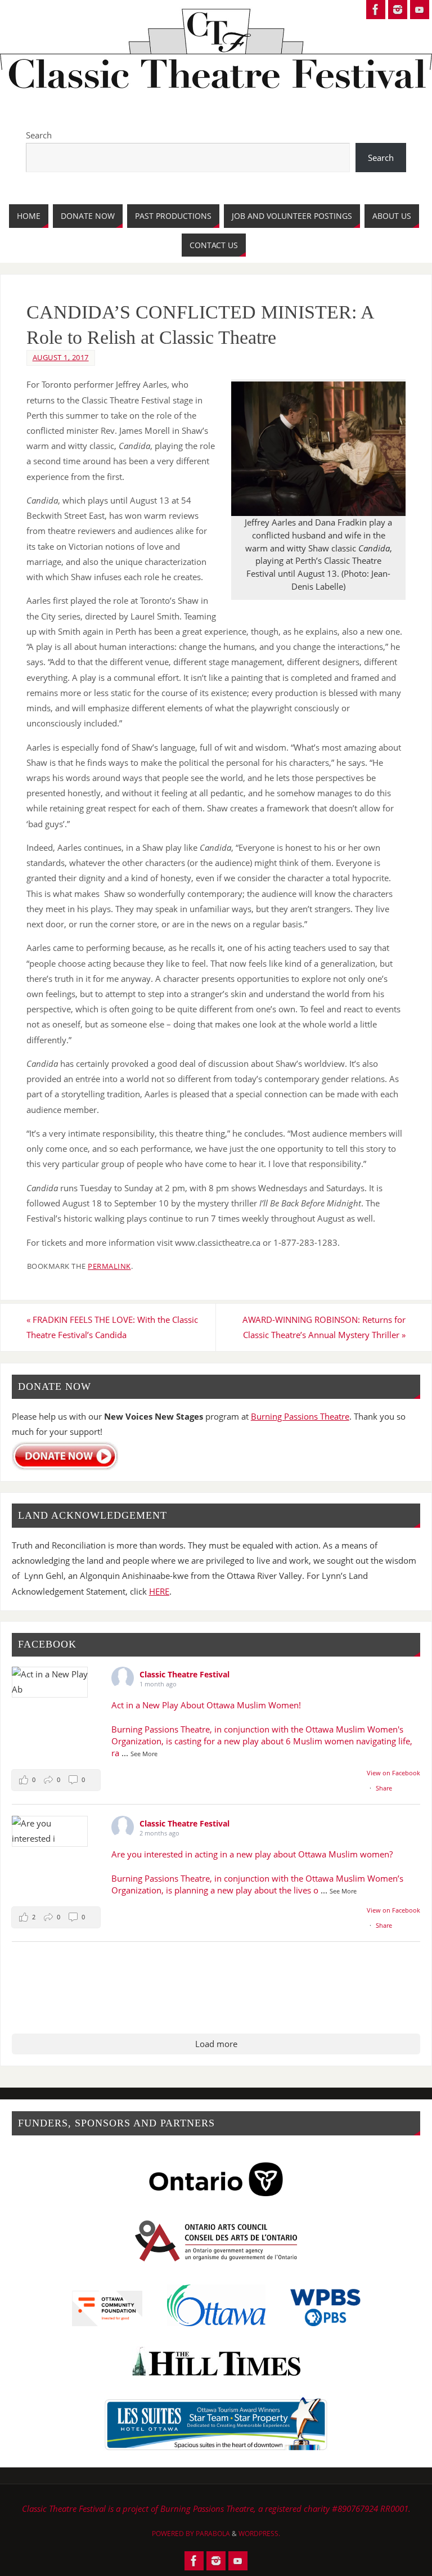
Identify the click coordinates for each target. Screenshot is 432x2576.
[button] (56, 1780)
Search (39, 135)
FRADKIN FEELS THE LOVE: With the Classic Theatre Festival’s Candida (112, 1327)
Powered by (174, 2534)
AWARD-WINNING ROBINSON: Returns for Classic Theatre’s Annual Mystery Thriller (324, 1327)
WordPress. (259, 2534)
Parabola (213, 2534)
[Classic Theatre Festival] (376, 10)
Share (384, 1788)
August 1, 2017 (61, 357)
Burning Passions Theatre (300, 1416)
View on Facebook (393, 1773)
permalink (109, 1266)
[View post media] (50, 1682)
